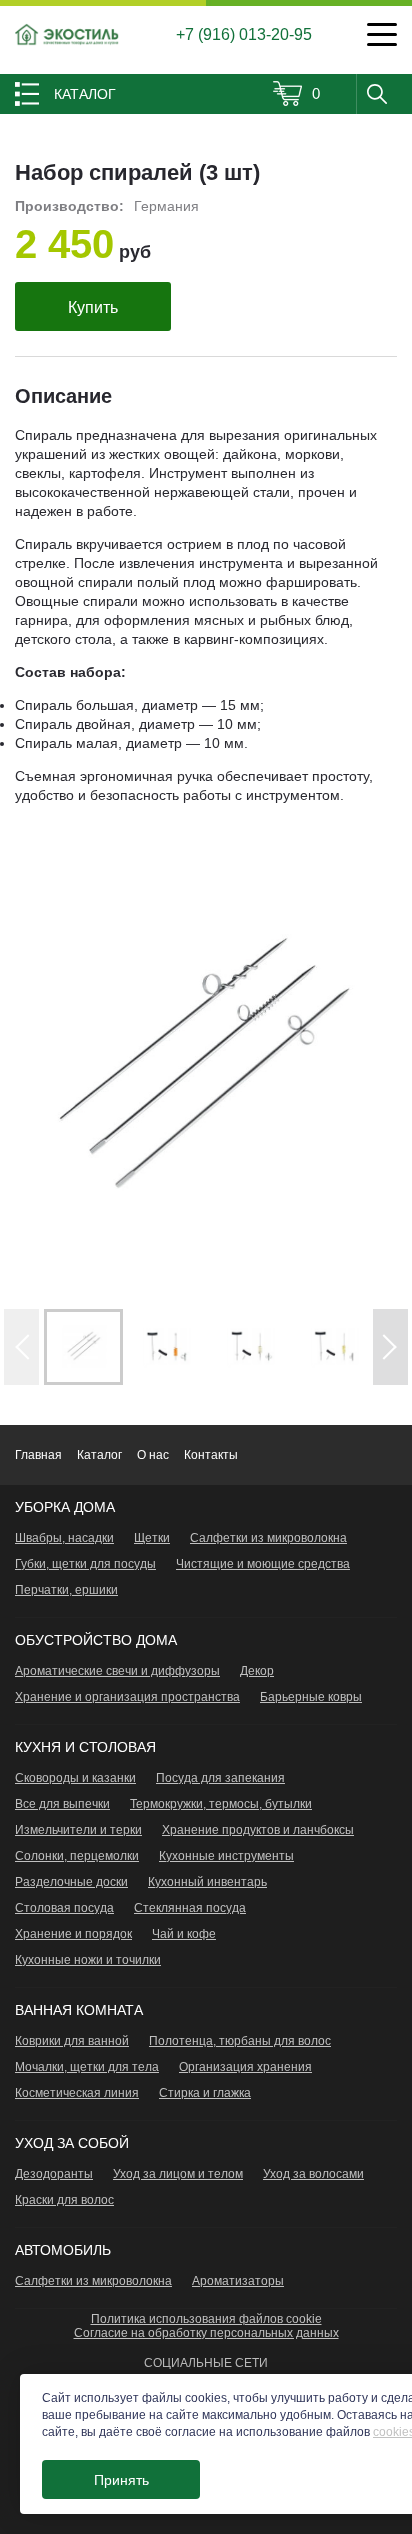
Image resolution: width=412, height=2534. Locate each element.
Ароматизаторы (238, 2281)
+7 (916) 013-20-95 (244, 34)
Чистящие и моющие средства (263, 1564)
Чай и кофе (184, 1934)
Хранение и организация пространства (127, 1697)
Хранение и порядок (73, 1934)
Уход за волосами (313, 2174)
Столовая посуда (64, 1908)
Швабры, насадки (64, 1538)
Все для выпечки (62, 1804)
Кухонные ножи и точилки (88, 1960)
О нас (153, 1455)
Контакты (211, 1455)
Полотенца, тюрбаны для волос (240, 2041)
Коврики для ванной (72, 2041)
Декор (257, 1671)
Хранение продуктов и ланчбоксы (258, 1830)
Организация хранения (245, 2067)
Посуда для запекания (220, 1778)
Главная (38, 1455)
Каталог (99, 1455)
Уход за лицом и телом (178, 2174)
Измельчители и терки (78, 1830)
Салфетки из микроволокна (268, 1538)
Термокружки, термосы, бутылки (221, 1804)
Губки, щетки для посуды (85, 1564)
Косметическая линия (77, 2093)
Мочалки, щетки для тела (87, 2067)
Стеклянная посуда (190, 1908)
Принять (121, 2480)
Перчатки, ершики (66, 1590)
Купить (93, 307)
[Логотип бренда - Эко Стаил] (67, 34)
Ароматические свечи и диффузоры (117, 1671)
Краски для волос (64, 2200)
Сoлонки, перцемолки (77, 1856)
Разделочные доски (71, 1882)
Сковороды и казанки (75, 1778)
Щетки (152, 1538)
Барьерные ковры (311, 1697)
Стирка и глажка (205, 2093)
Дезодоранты (54, 2174)
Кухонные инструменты (226, 1856)
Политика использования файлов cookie (206, 2319)
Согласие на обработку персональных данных (206, 2333)
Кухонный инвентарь (207, 1882)
